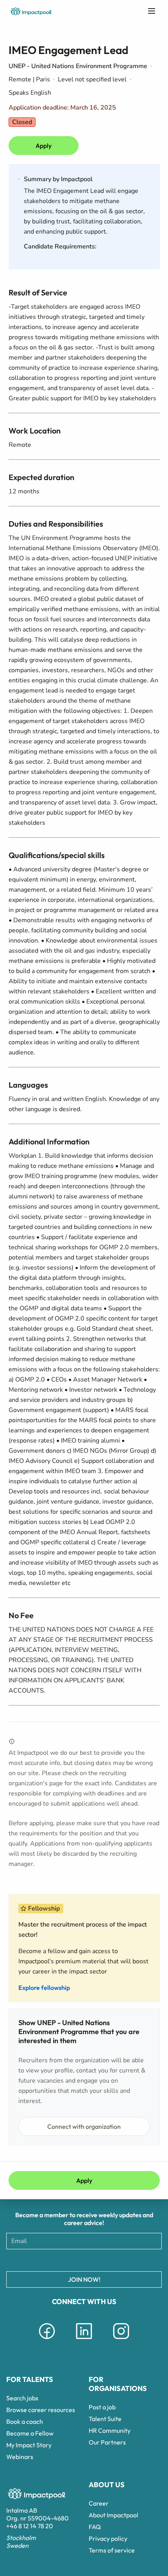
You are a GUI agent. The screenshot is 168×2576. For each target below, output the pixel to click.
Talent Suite (105, 2419)
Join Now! (84, 2279)
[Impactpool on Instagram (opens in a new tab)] (121, 2340)
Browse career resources (41, 2410)
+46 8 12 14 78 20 (30, 2526)
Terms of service (112, 2550)
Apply (44, 146)
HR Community (110, 2430)
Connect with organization (84, 2126)
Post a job (102, 2407)
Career (99, 2503)
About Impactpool (113, 2515)
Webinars (20, 2457)
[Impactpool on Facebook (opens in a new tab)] (47, 2340)
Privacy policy (108, 2538)
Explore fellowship (44, 1988)
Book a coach (25, 2421)
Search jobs (22, 2398)
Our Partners (107, 2442)
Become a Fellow (30, 2433)
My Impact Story (29, 2445)
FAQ (95, 2527)
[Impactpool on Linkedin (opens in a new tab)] (84, 2340)
